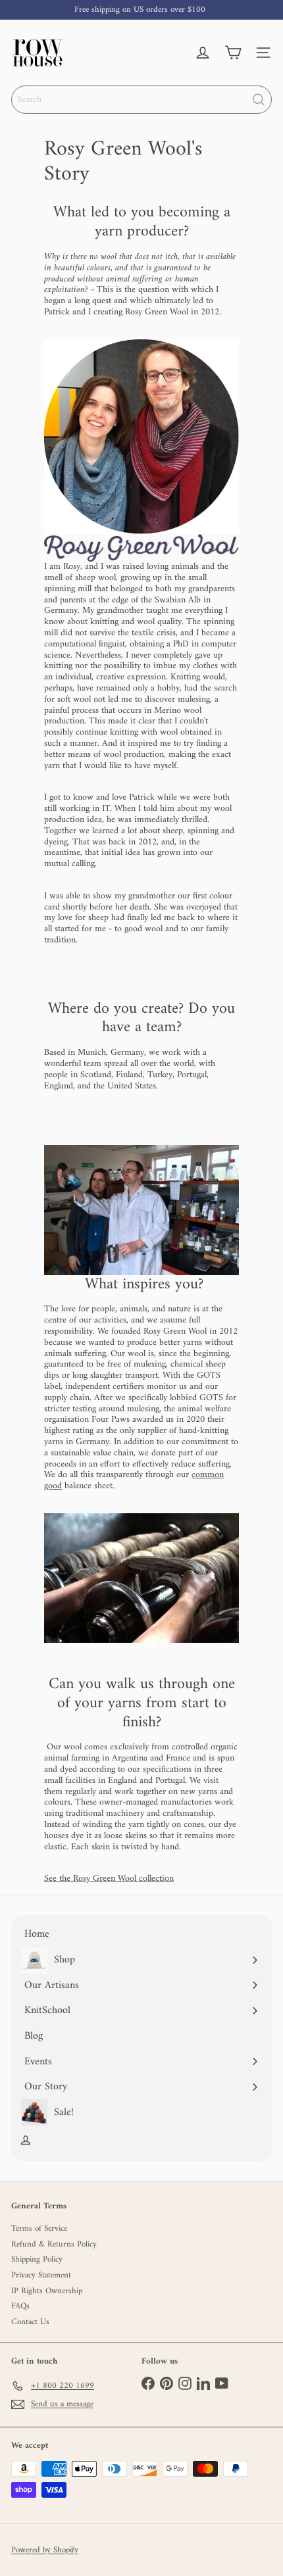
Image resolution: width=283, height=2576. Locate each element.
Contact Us (30, 2322)
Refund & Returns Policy (54, 2244)
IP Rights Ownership (47, 2291)
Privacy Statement (41, 2275)
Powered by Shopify (45, 2550)
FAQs (20, 2306)
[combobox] (141, 100)
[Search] (259, 100)
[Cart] (233, 53)
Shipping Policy (37, 2259)
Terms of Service (39, 2228)
